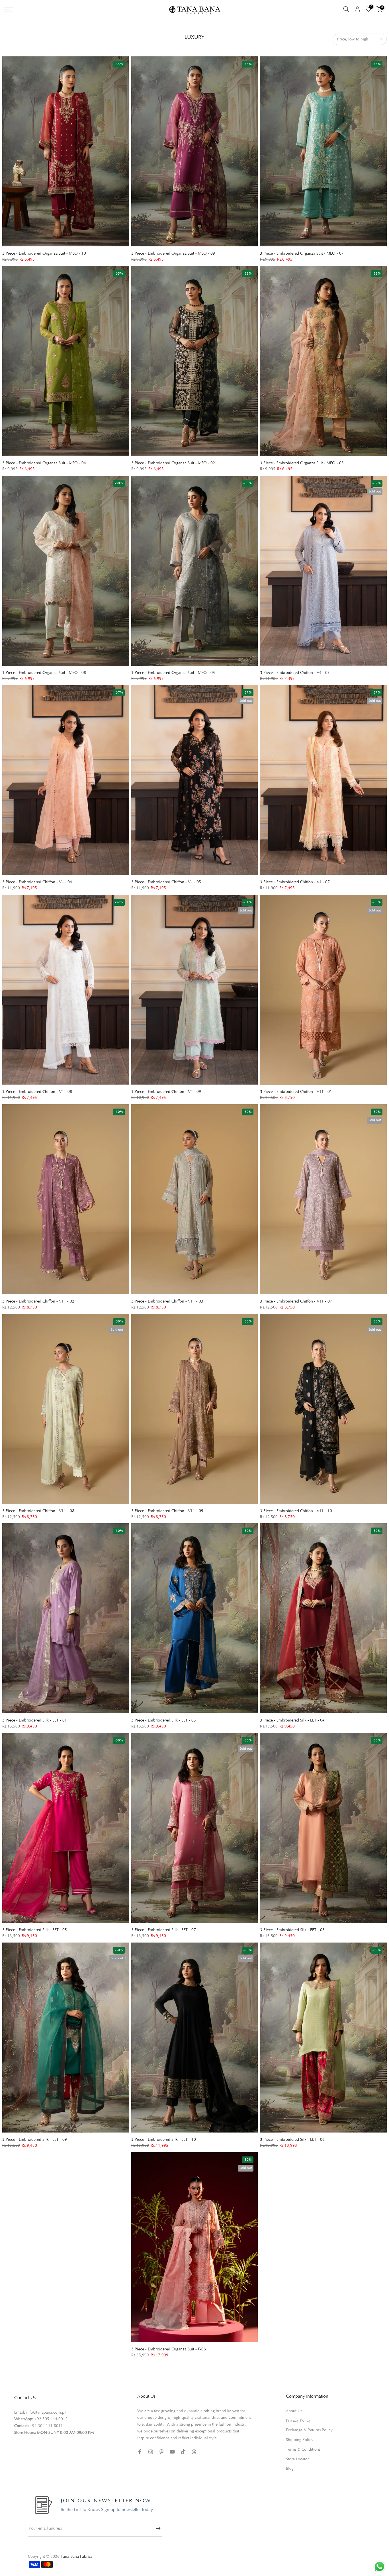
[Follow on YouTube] (172, 2452)
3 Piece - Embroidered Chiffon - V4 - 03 (295, 673)
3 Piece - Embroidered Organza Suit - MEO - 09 (173, 253)
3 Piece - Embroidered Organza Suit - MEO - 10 (44, 253)
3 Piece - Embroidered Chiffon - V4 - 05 (166, 882)
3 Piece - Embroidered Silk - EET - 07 (164, 1930)
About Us (294, 2411)
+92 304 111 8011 (46, 2426)
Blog (290, 2469)
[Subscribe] (155, 2528)
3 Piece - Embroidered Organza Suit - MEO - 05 (173, 673)
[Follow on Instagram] (151, 2452)
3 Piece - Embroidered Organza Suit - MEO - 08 (44, 673)
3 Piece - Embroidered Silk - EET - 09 (35, 2140)
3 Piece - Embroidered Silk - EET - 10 (164, 2140)
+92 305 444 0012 (51, 2419)
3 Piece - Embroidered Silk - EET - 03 (164, 1720)
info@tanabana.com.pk (46, 2413)
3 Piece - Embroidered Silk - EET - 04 (292, 1720)
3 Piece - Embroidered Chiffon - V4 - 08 (37, 1092)
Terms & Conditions (303, 2450)
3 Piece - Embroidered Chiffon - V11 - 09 (167, 1511)
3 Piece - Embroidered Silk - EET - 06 (292, 2140)
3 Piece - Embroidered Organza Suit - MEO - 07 (302, 253)
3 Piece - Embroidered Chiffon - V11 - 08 (38, 1511)
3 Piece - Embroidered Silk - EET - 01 (35, 1720)
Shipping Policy (300, 2440)
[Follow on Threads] (194, 2452)
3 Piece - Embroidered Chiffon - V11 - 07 (296, 1301)
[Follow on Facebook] (140, 2452)
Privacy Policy (298, 2420)
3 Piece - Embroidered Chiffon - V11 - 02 (38, 1301)
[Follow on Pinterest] (161, 2452)
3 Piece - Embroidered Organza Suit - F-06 (169, 2349)
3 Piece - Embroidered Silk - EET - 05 (35, 1930)
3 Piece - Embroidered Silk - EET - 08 (292, 1930)
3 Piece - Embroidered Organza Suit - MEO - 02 (173, 463)
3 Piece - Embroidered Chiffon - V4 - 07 (295, 882)
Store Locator (297, 2459)
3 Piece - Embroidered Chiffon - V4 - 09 (166, 1092)
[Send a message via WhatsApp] (379, 2566)
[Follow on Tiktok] (183, 2452)
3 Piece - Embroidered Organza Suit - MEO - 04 (44, 463)
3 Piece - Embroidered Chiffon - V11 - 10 (296, 1511)
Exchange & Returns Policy (309, 2430)
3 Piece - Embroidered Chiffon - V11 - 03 (167, 1301)
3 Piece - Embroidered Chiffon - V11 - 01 (296, 1092)
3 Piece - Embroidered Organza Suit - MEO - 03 (302, 463)
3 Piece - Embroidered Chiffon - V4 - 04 (37, 882)
